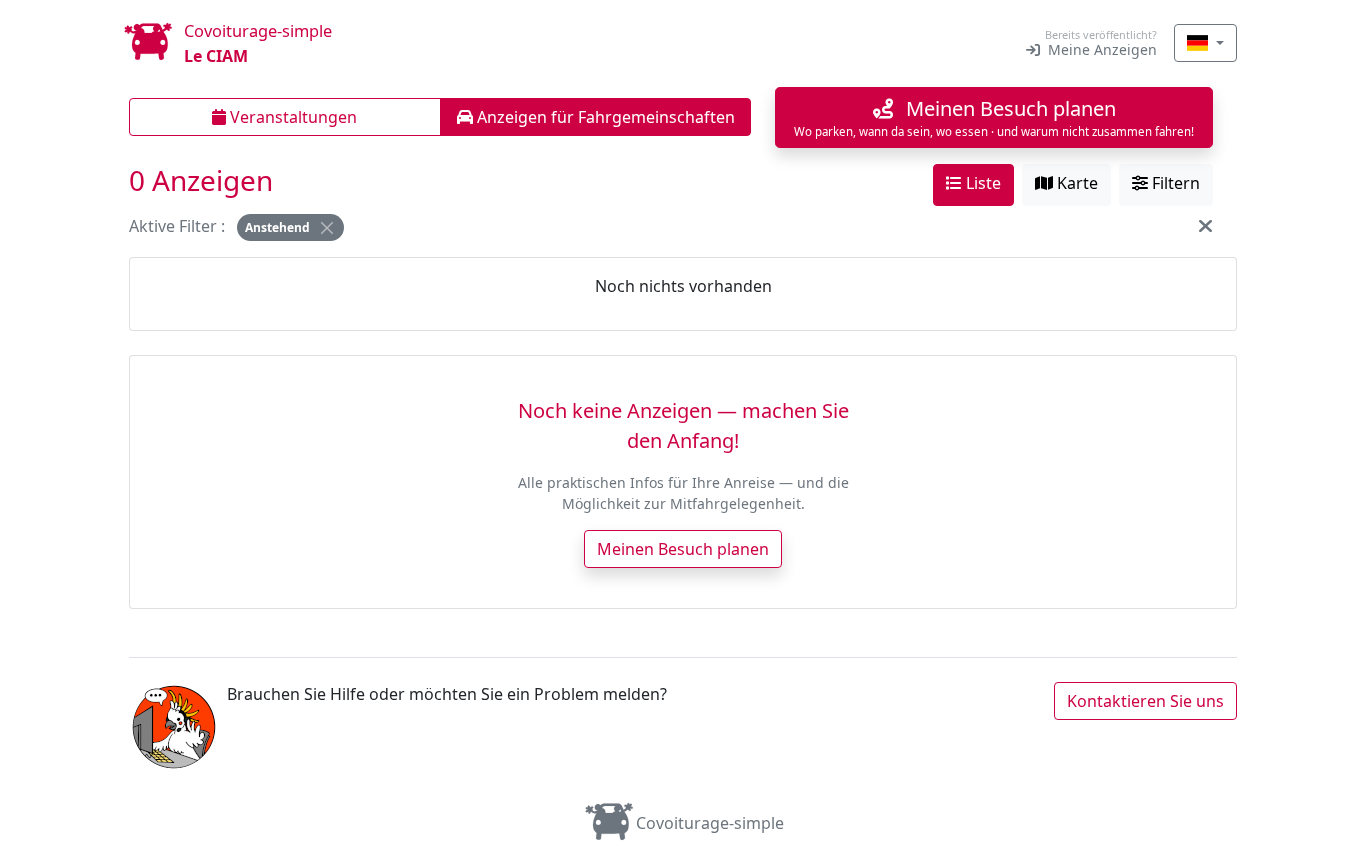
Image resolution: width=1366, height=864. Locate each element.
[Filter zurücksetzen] (1205, 226)
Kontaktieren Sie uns (1145, 701)
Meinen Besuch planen (683, 549)
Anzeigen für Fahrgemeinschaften (604, 117)
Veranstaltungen (291, 117)
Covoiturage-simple (710, 823)
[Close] (327, 228)
